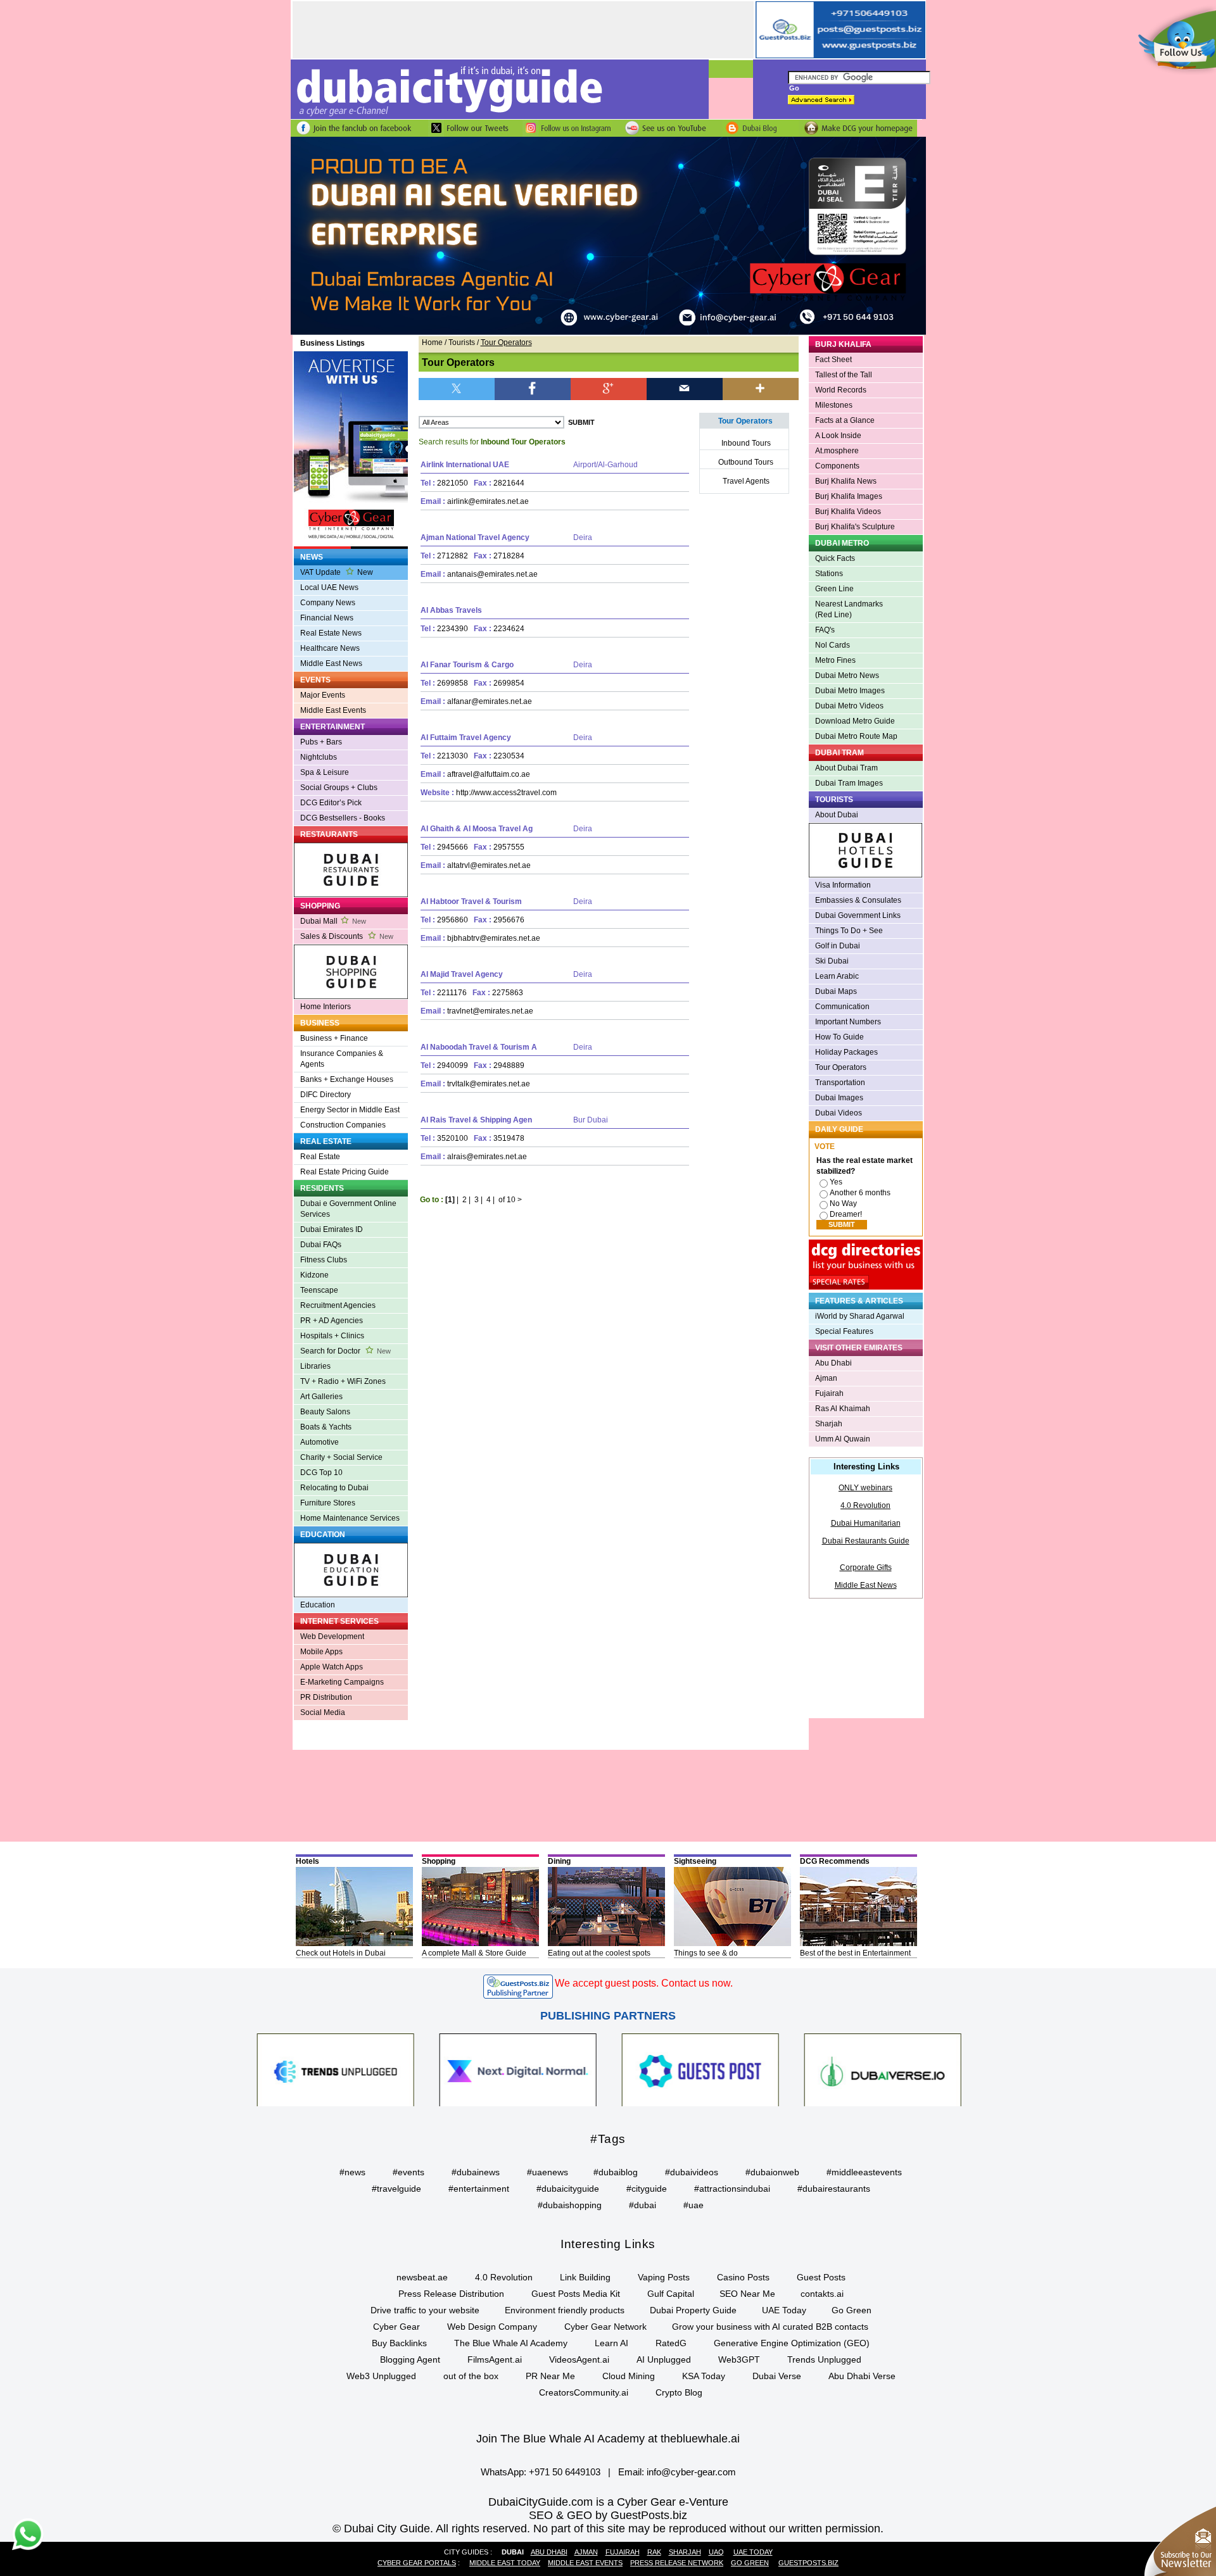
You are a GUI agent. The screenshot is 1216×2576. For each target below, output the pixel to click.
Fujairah (829, 1393)
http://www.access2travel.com (506, 793)
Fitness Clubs (324, 1260)
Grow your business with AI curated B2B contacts (770, 2327)
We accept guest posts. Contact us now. (644, 1983)
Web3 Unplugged (381, 2376)
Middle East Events (333, 710)
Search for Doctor (345, 1351)
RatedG (671, 2343)
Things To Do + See (849, 931)
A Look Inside (838, 436)
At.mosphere (837, 451)
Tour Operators (841, 1067)
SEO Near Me (747, 2294)
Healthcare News (330, 648)
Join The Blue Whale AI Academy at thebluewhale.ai (608, 2439)
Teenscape (319, 1290)
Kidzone (314, 1275)
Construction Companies (343, 1125)
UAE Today (784, 2310)
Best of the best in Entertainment (855, 1953)
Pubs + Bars (321, 742)
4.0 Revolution (865, 1505)
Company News (328, 603)
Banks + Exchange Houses (347, 1079)
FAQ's (825, 630)
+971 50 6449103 (565, 2472)
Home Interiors (326, 1007)
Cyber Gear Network (605, 2327)
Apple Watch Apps (332, 1667)
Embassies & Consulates (858, 900)
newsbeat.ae (422, 2277)
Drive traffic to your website (425, 2310)
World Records (841, 390)
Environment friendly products (565, 2310)
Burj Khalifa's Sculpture (855, 527)
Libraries (315, 1366)
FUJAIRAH (623, 2552)
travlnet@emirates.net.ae (490, 1011)
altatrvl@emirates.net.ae (489, 865)
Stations (829, 574)
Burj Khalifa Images (849, 496)
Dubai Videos (839, 1113)
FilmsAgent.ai (495, 2359)
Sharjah (829, 1424)
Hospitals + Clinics (332, 1336)
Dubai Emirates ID (332, 1229)
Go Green (852, 2310)
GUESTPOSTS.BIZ (808, 2563)
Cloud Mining (629, 2376)
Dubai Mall (333, 921)
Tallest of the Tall (844, 375)
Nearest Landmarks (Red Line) (849, 609)
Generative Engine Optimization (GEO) (792, 2343)
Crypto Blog (679, 2392)
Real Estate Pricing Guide (345, 1172)
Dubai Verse (777, 2376)
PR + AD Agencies (332, 1321)
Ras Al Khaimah (843, 1409)
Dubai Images (839, 1098)
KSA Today (704, 2376)
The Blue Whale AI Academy (511, 2343)
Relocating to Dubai (334, 1488)
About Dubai (837, 815)
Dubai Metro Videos (849, 706)
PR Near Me (550, 2376)
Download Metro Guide (855, 721)
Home (432, 342)
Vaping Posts (664, 2277)
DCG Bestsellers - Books (343, 818)
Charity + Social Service (341, 1457)
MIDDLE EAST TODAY (505, 2563)
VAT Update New (337, 572)
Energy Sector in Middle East (350, 1110)
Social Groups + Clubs (339, 788)
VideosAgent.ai (579, 2359)
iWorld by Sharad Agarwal (860, 1316)
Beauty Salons (325, 1412)
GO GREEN (750, 2563)
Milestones (834, 405)
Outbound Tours (746, 462)
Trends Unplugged (824, 2359)
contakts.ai (822, 2294)
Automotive (320, 1442)
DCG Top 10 (321, 1473)
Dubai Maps (836, 991)
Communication (842, 1007)
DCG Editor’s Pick (331, 803)
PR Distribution (326, 1697)
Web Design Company (492, 2327)
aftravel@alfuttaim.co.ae (489, 774)
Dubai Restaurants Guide (866, 1541)
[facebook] (533, 388)
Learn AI (611, 2343)
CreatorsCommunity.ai (584, 2392)
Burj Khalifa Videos (848, 512)
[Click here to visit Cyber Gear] (608, 332)
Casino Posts (743, 2277)
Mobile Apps (321, 1652)
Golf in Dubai (838, 946)
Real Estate (320, 1157)
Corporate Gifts (866, 1568)
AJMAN (586, 2552)
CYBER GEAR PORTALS (417, 2563)
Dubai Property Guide (693, 2310)
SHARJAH (685, 2552)
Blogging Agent (410, 2359)
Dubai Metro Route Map (856, 736)
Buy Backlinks (399, 2343)
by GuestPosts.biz (641, 2515)
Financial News (327, 618)
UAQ (716, 2552)
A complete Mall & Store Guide (474, 1953)
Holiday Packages (846, 1052)
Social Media (323, 1712)
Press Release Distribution (451, 2294)
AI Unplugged (664, 2359)
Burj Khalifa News (846, 481)
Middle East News (331, 663)
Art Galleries (321, 1397)
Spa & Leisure (325, 772)
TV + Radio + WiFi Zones (343, 1381)
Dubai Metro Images (850, 691)
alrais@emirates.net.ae (487, 1157)
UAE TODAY (753, 2552)
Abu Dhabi (833, 1363)
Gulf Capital (671, 2294)
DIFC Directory (326, 1095)
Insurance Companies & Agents (342, 1059)
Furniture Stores (328, 1503)
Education (318, 1605)
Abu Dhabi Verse (862, 2376)
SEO (541, 2515)
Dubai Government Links (858, 915)
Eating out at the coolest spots (599, 1953)
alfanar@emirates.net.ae (490, 701)
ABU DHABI (549, 2552)
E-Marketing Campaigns (342, 1682)
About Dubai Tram (846, 768)
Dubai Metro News (847, 675)
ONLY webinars (865, 1488)
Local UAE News (329, 587)
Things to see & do (706, 1953)
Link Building (585, 2277)
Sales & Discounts (347, 936)
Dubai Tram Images (849, 783)
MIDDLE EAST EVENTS (585, 2563)
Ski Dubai (832, 961)
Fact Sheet (833, 360)
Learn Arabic (837, 976)
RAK (654, 2552)
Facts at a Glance (845, 420)
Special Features (844, 1331)
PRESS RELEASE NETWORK (677, 2563)
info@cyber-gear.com (691, 2472)
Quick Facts (835, 558)
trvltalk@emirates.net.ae (489, 1084)
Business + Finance (334, 1038)
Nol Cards (833, 645)
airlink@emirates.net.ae (488, 501)
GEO (579, 2515)
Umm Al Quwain (843, 1439)
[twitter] (457, 388)
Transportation (840, 1083)
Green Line (834, 589)
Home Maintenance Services (350, 1518)
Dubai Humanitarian (866, 1523)
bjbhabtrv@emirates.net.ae (494, 938)
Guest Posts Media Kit (576, 2294)
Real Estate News (331, 633)
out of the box (471, 2376)
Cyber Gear (396, 2327)
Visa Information (843, 885)
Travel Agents (746, 481)
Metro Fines (835, 660)
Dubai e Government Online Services (348, 1209)
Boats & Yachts (326, 1427)
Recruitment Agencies (338, 1305)
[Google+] (609, 388)
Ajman (826, 1378)
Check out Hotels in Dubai (341, 1953)
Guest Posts (821, 2277)
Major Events (323, 695)
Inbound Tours (746, 443)
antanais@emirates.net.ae (492, 574)
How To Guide (839, 1037)
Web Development (332, 1637)
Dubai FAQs (321, 1245)
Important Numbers (848, 1022)
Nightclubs (319, 757)
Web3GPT (739, 2359)
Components (837, 466)
